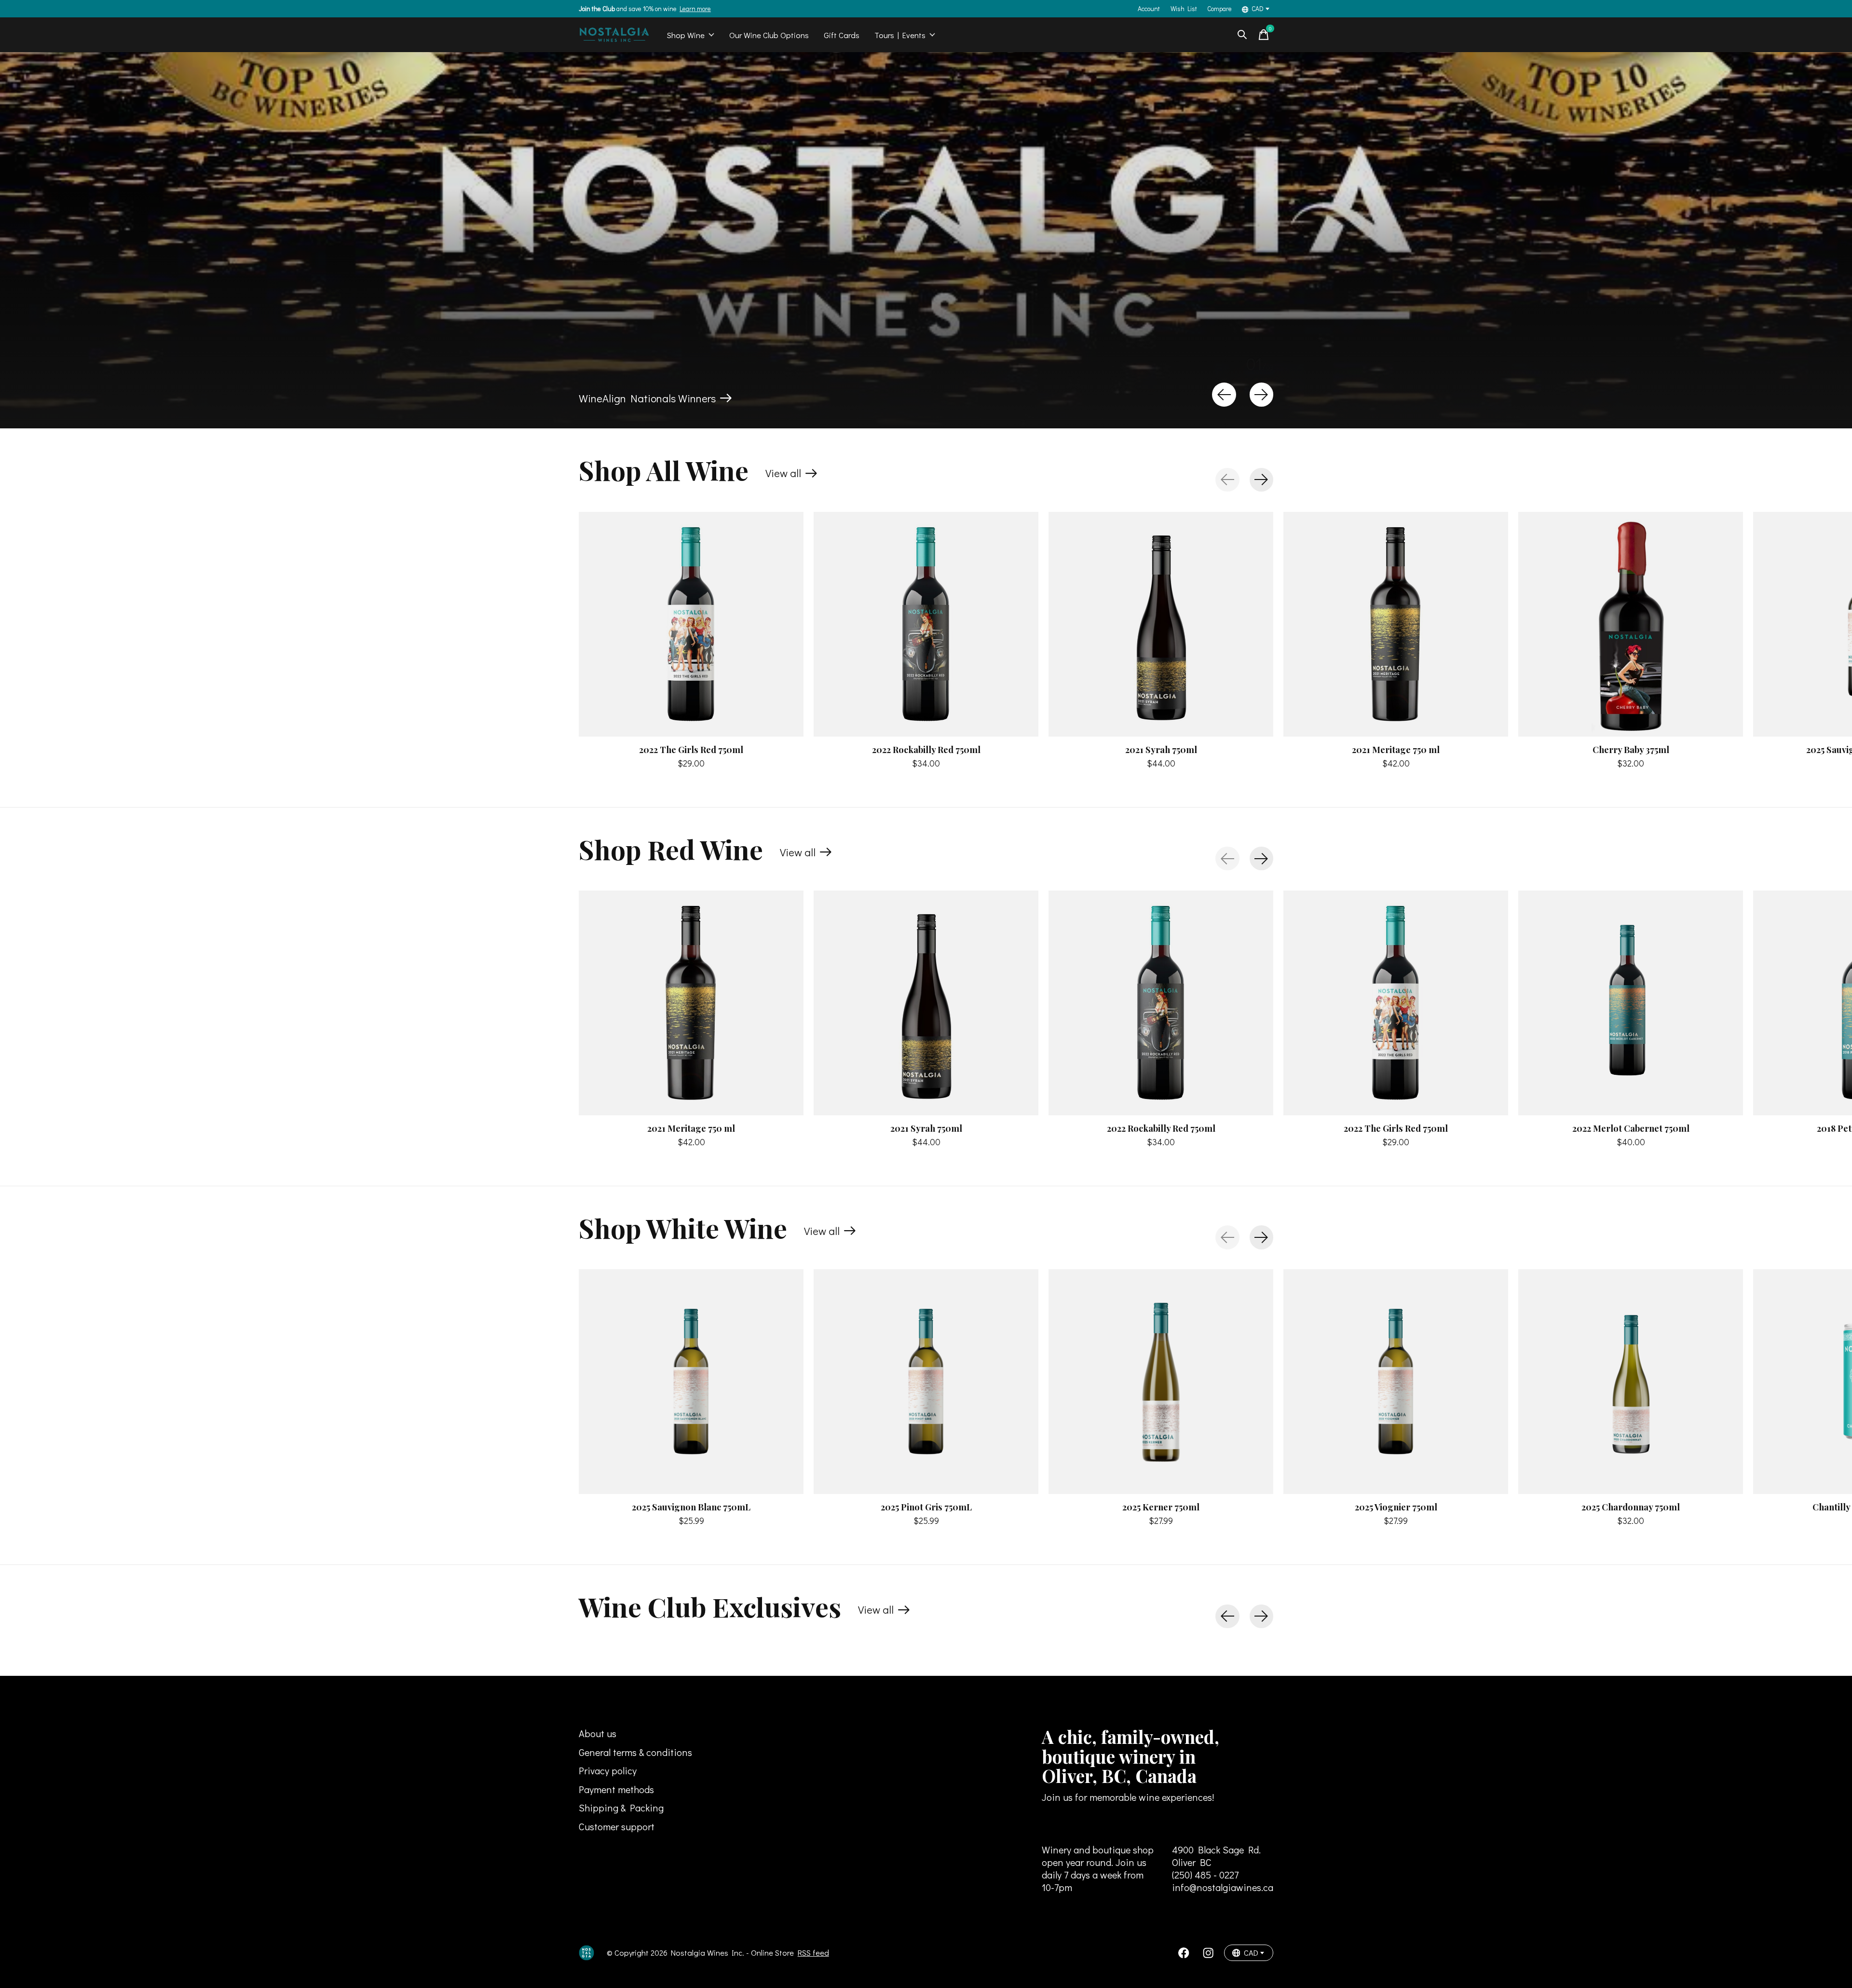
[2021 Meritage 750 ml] (1396, 624)
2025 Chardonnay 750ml (1631, 1507)
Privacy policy (608, 1770)
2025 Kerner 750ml (1161, 1507)
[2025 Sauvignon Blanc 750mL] (691, 1382)
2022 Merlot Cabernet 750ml (1631, 1128)
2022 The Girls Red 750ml (691, 749)
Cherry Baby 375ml (1631, 749)
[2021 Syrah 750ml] (1161, 624)
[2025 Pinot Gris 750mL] (926, 1382)
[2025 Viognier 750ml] (1396, 1382)
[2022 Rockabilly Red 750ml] (926, 624)
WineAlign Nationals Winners (647, 398)
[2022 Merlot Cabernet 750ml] (1631, 1003)
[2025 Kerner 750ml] (1161, 1382)
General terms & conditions (635, 1752)
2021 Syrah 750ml (1161, 749)
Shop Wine (686, 35)
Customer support (617, 1826)
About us (598, 1733)
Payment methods (616, 1789)
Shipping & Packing (621, 1808)
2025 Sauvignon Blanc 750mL (691, 1507)
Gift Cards (842, 35)
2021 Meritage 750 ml (1396, 749)
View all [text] (791, 475)
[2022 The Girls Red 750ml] (691, 624)
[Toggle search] (1242, 35)
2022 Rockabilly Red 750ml (926, 749)
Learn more (695, 9)
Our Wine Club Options (769, 35)
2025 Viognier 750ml (1396, 1507)
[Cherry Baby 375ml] (1631, 624)
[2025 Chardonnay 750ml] (1631, 1382)
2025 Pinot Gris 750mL (926, 1507)
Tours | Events (900, 35)
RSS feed (813, 1953)
